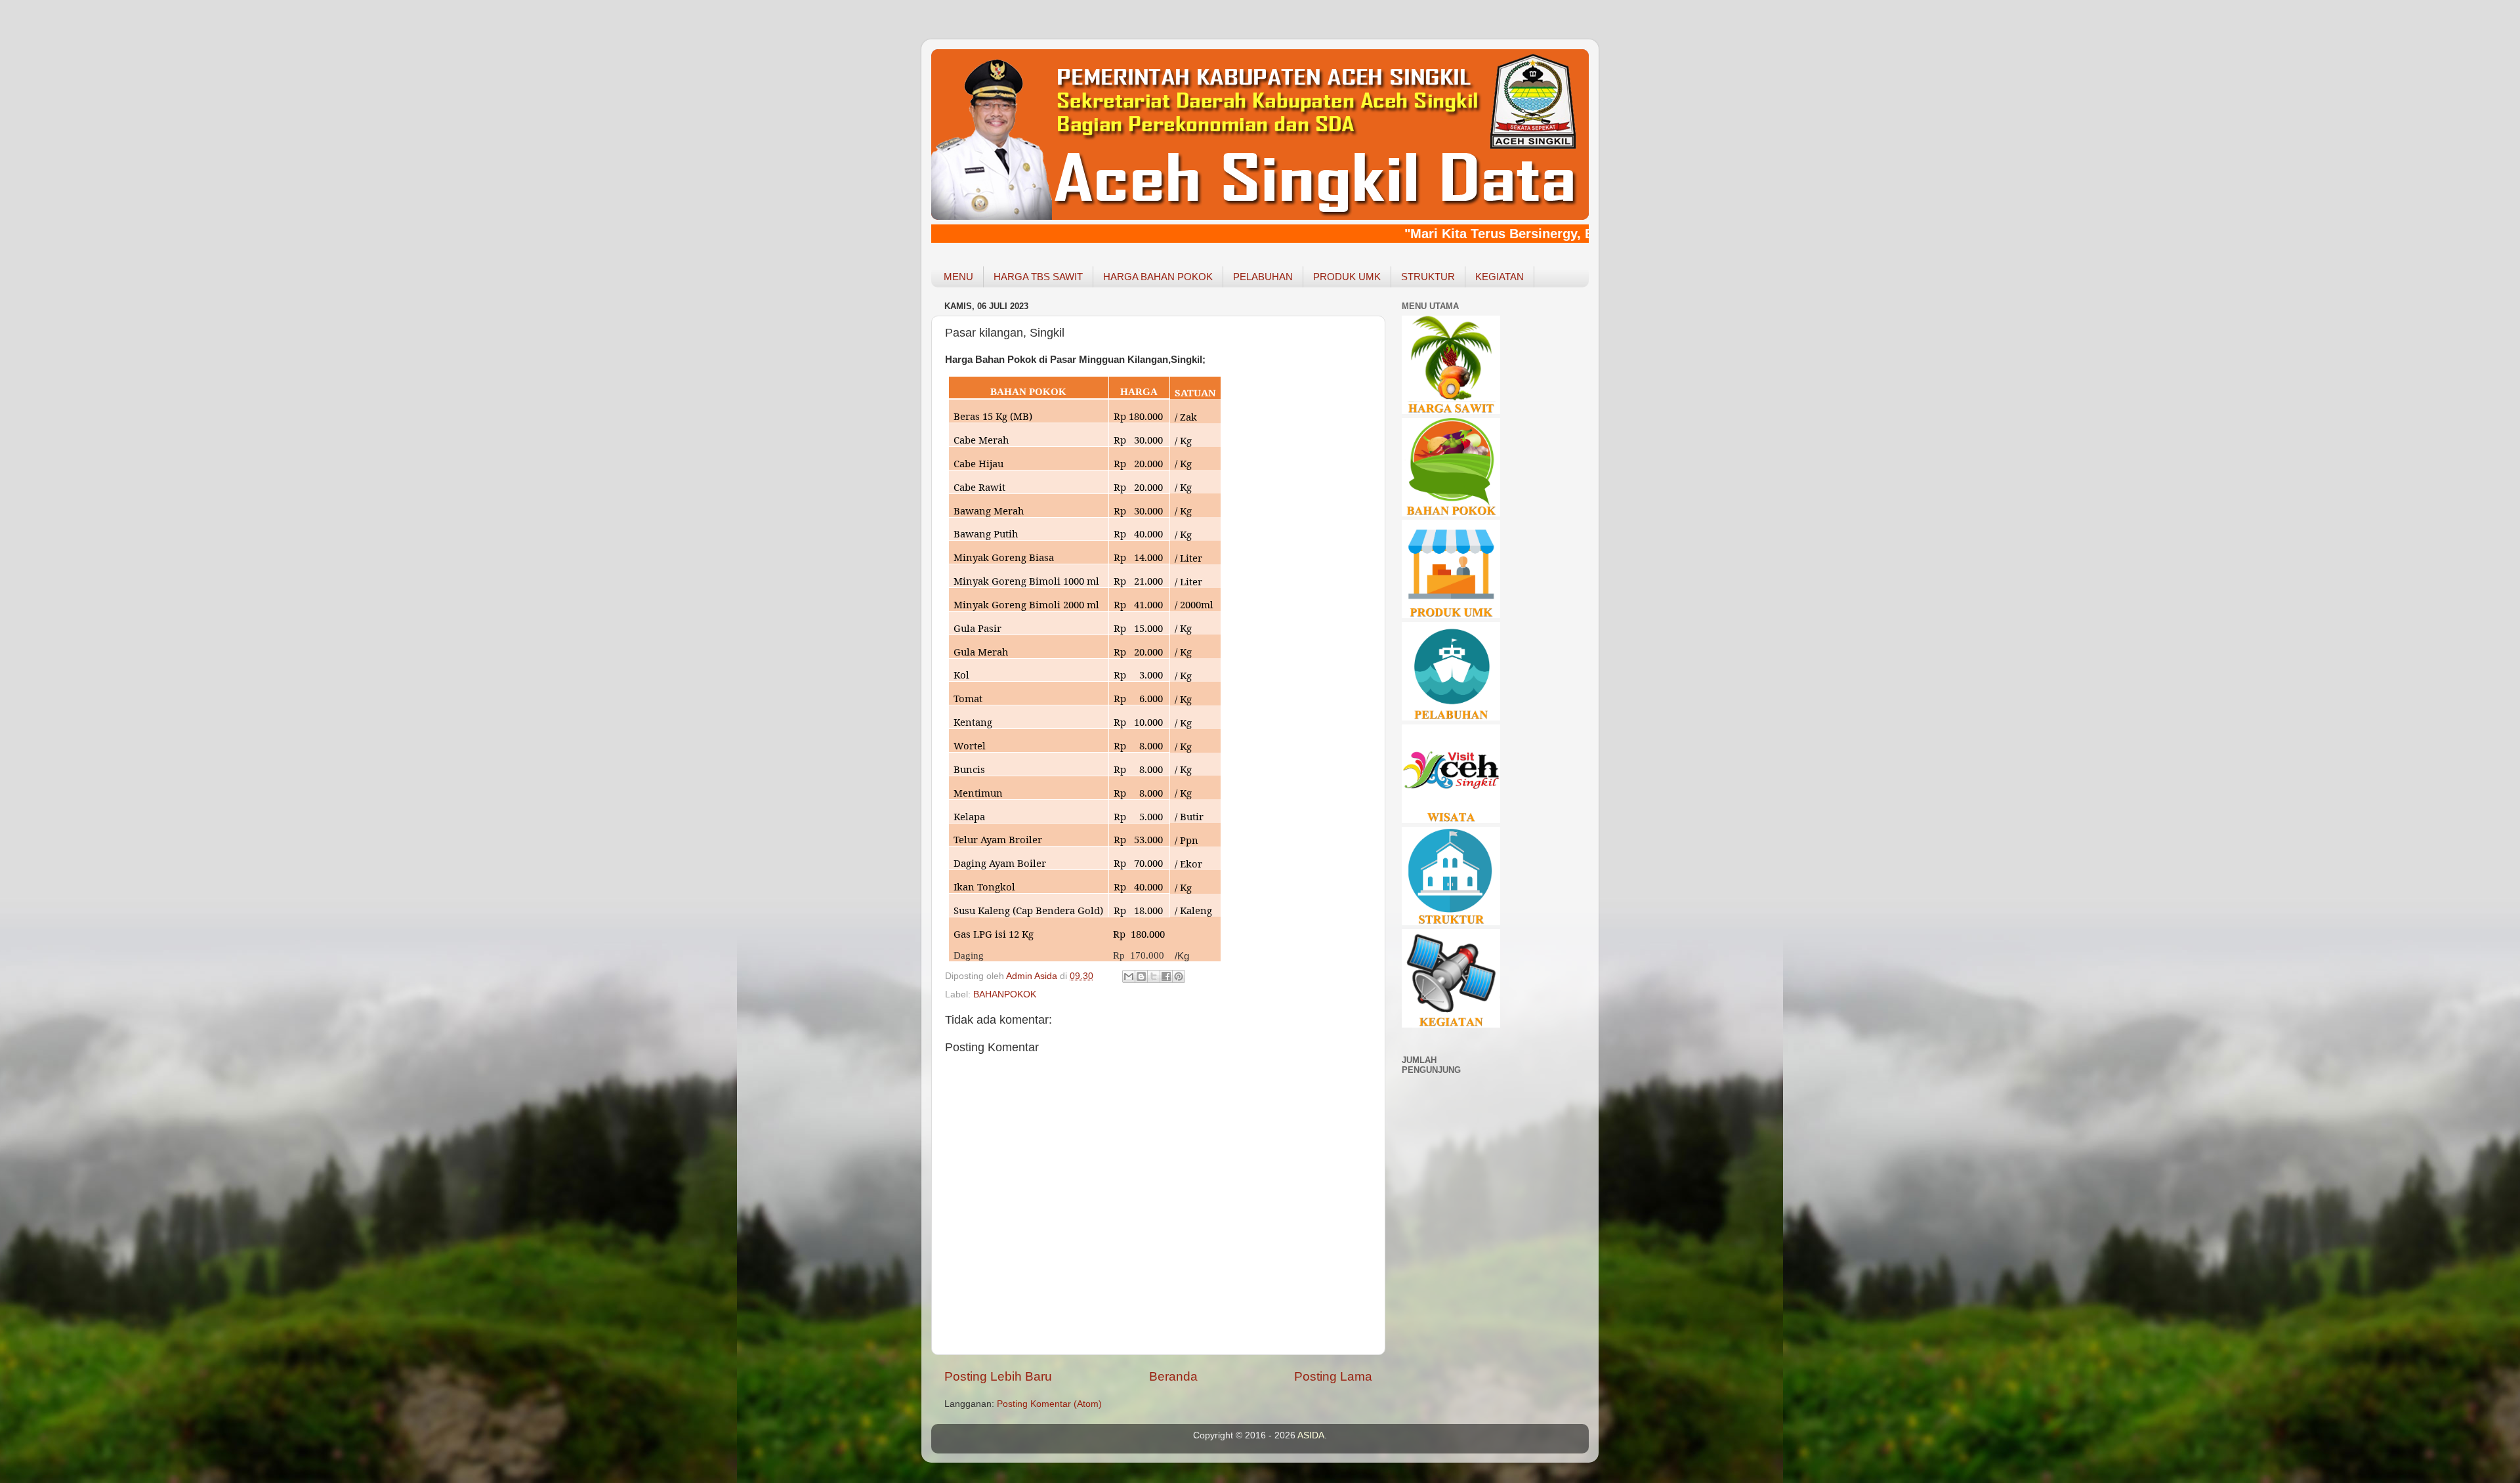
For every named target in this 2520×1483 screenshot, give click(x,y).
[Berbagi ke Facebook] (1166, 976)
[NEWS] (1451, 1025)
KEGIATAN (1500, 277)
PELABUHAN (1263, 277)
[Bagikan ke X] (1154, 976)
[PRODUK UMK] (1451, 615)
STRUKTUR (1428, 277)
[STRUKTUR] (1451, 922)
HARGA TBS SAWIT (1038, 277)
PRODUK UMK (1347, 277)
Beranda (1173, 1376)
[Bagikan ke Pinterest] (1179, 976)
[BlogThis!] (1141, 976)
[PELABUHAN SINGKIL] (1451, 718)
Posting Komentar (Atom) (1049, 1404)
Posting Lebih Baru (998, 1376)
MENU (958, 277)
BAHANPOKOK (1005, 994)
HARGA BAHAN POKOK (1158, 277)
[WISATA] (1451, 820)
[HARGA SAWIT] (1451, 411)
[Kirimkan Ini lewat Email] (1129, 976)
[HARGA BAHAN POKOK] (1451, 513)
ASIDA (1311, 1435)
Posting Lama (1333, 1376)
